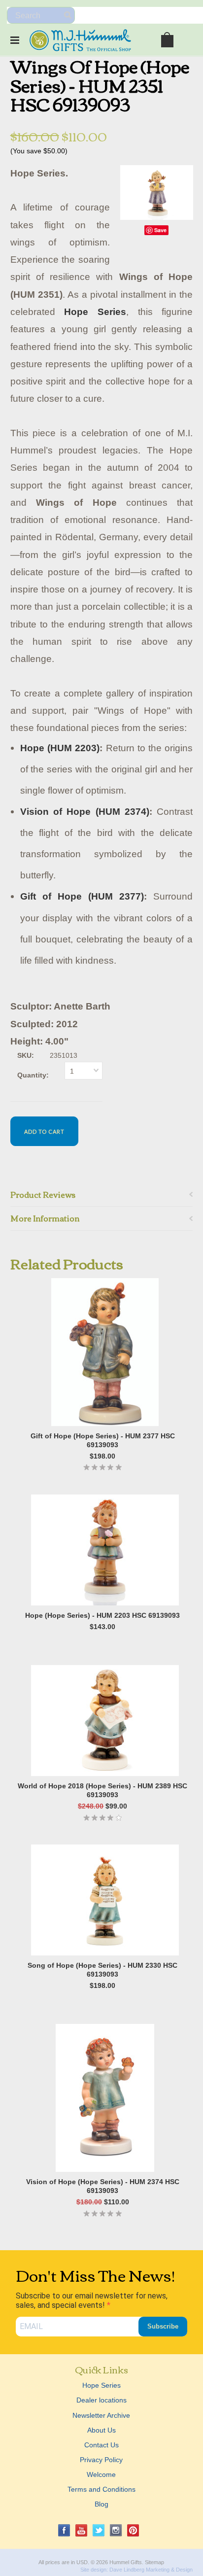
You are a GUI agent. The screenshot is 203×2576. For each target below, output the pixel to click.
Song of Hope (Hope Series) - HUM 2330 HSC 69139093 (102, 1970)
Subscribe (163, 2326)
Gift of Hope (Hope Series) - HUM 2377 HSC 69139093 (103, 1440)
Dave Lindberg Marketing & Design (151, 2570)
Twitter (99, 2530)
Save (160, 230)
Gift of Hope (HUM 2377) (82, 896)
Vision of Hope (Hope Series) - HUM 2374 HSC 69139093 (103, 2186)
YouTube (82, 2530)
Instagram (116, 2530)
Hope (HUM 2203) (60, 748)
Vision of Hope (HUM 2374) (85, 812)
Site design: (94, 2570)
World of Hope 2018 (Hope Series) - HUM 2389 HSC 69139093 (102, 1790)
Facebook (64, 2530)
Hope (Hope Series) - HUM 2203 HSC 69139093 (102, 1615)
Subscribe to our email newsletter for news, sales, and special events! (92, 2300)
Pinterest (133, 2530)
